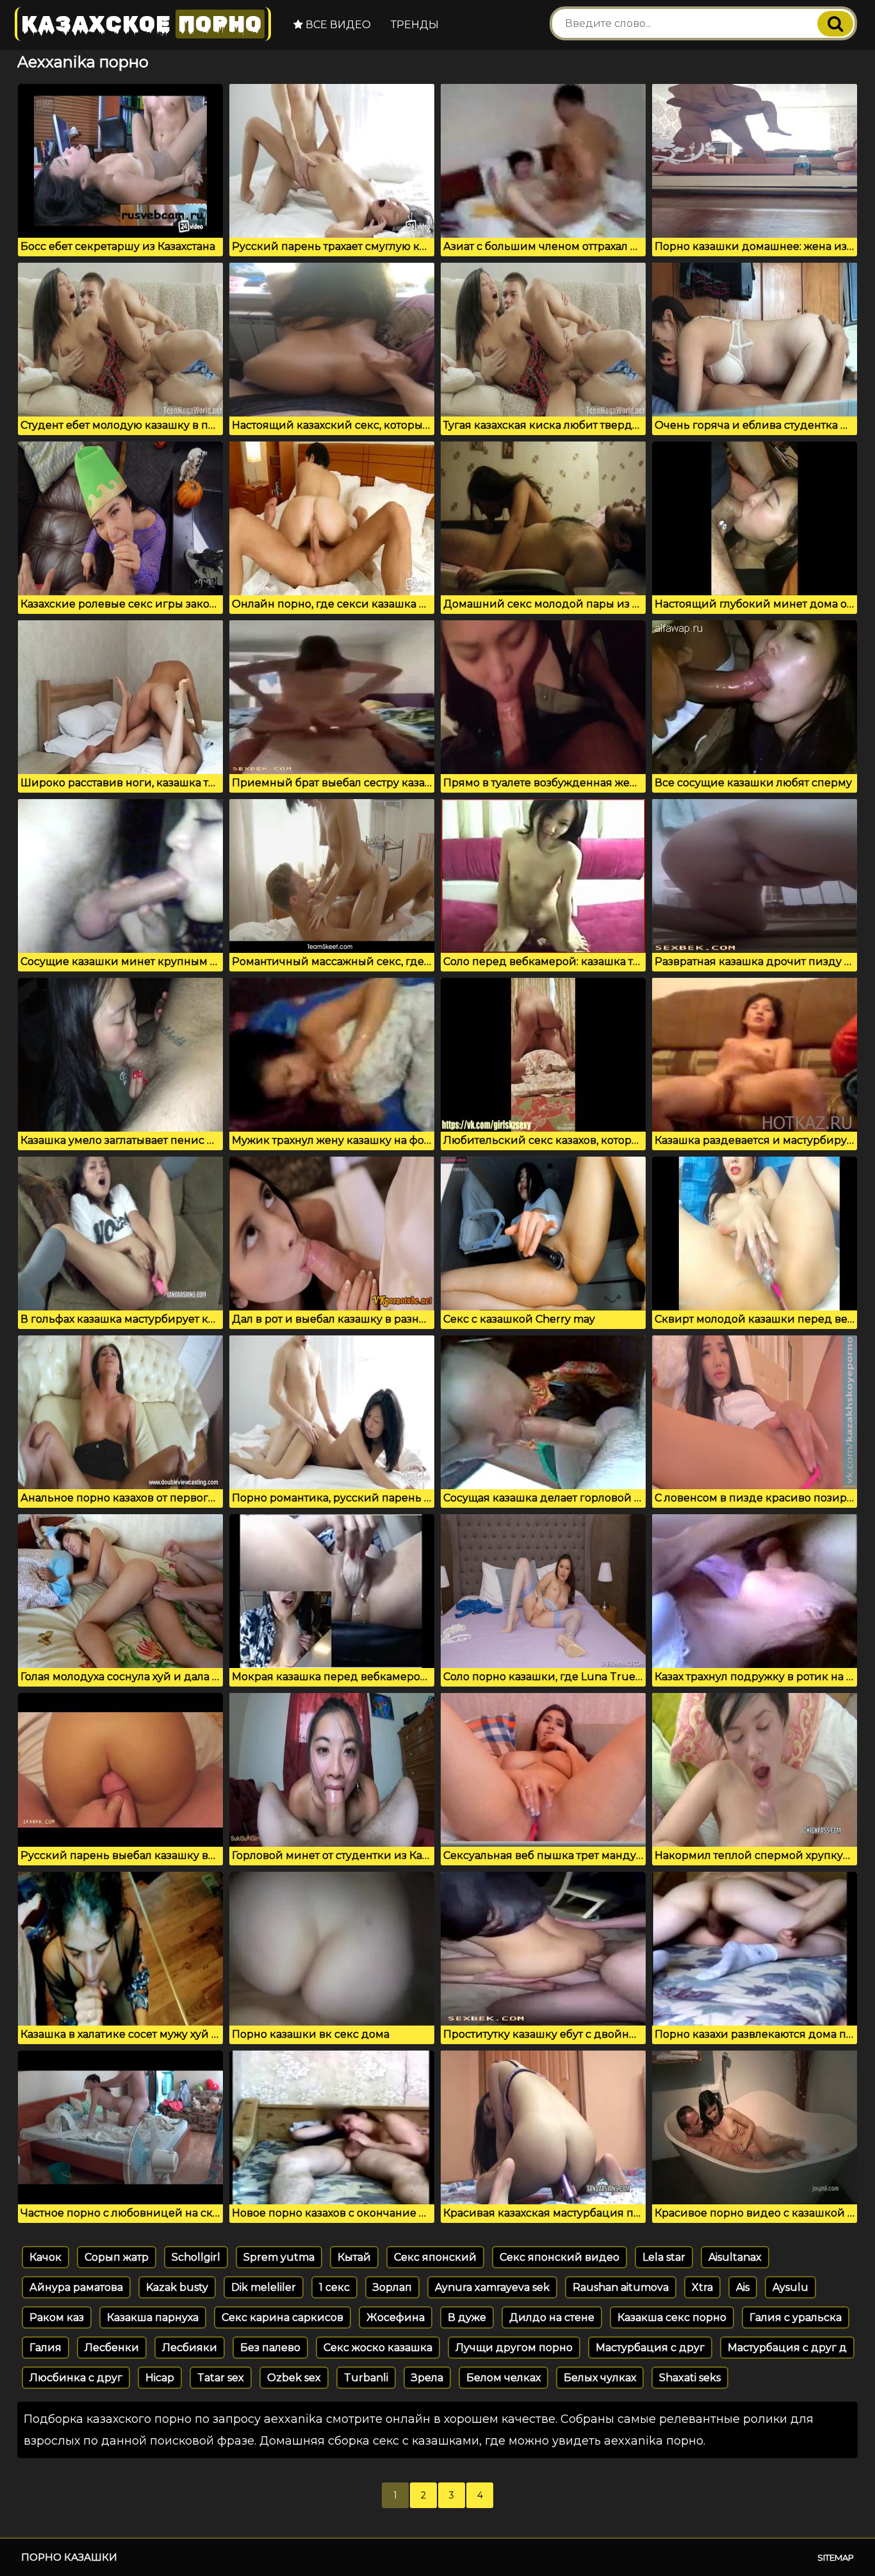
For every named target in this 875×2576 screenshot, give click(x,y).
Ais (743, 2287)
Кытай (354, 2257)
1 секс (334, 2287)
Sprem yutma (279, 2257)
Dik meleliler (264, 2287)
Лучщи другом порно (514, 2348)
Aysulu (790, 2287)
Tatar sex (221, 2378)
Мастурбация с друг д (787, 2348)
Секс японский (435, 2257)
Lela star (664, 2257)
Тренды (415, 25)
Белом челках (503, 2378)
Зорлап (392, 2287)
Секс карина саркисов (282, 2317)
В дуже (467, 2317)
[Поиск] (835, 24)
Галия (45, 2348)
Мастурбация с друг (650, 2348)
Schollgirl (196, 2257)
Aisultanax (735, 2257)
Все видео (337, 25)
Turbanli (366, 2378)
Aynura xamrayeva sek (492, 2287)
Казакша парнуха (153, 2317)
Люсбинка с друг (76, 2378)
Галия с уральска (796, 2317)
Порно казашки (69, 2557)
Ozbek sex (294, 2378)
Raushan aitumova (621, 2287)
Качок (45, 2257)
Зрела (427, 2378)
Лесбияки (190, 2348)
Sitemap (836, 2557)
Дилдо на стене (552, 2317)
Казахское (142, 24)
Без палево (270, 2348)
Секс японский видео (560, 2257)
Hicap (160, 2378)
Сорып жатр (117, 2257)
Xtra (702, 2287)
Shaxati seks (690, 2378)
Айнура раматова (76, 2287)
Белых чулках (600, 2378)
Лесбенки (112, 2348)
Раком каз (57, 2317)
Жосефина (396, 2317)
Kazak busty (177, 2287)
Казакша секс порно (672, 2317)
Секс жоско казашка (378, 2348)
